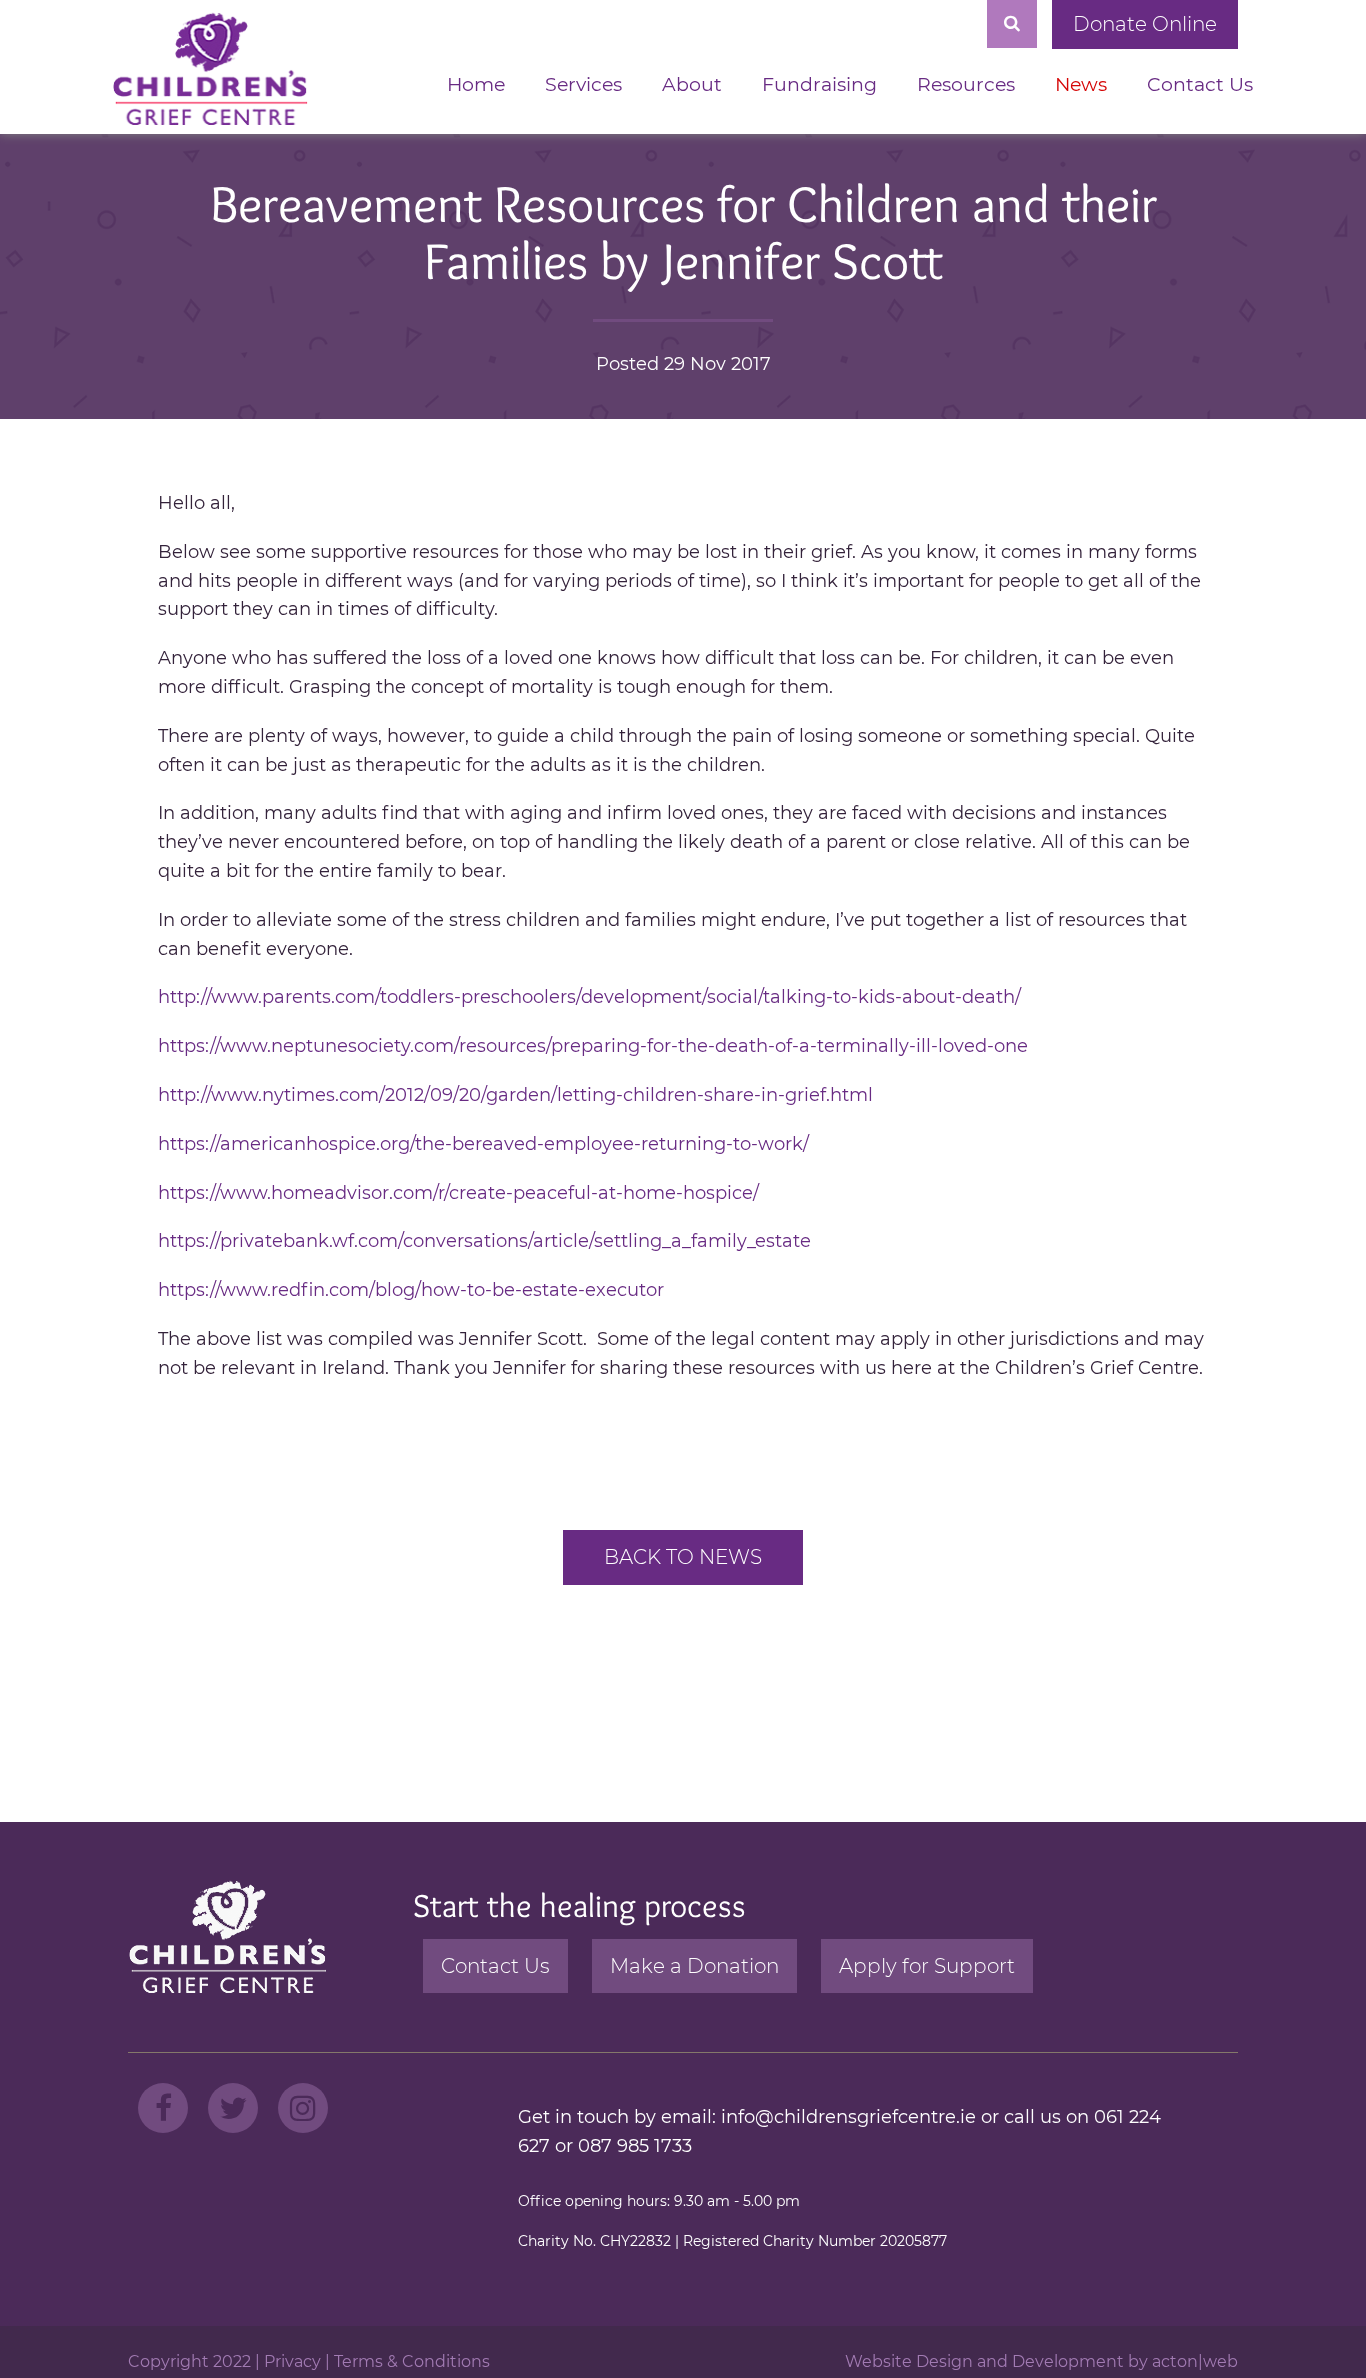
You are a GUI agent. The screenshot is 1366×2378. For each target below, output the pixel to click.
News (1081, 84)
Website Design (909, 2361)
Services (583, 84)
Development (1068, 2361)
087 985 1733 (635, 2146)
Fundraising (819, 84)
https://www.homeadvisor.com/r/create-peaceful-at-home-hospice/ (458, 1193)
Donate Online (1145, 24)
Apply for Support (927, 1966)
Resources (966, 84)
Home (476, 84)
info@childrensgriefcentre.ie (848, 2117)
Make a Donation (694, 1966)
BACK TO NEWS (683, 1557)
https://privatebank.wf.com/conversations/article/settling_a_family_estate (484, 1241)
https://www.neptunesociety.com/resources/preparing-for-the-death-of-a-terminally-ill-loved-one (593, 1046)
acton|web (1195, 2361)
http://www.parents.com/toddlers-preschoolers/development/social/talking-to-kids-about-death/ (589, 997)
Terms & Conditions (412, 2361)
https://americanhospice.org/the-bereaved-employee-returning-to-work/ (483, 1144)
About (692, 84)
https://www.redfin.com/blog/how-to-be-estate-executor (411, 1290)
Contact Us (1200, 84)
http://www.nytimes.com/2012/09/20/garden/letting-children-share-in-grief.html (515, 1095)
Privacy (292, 2361)
